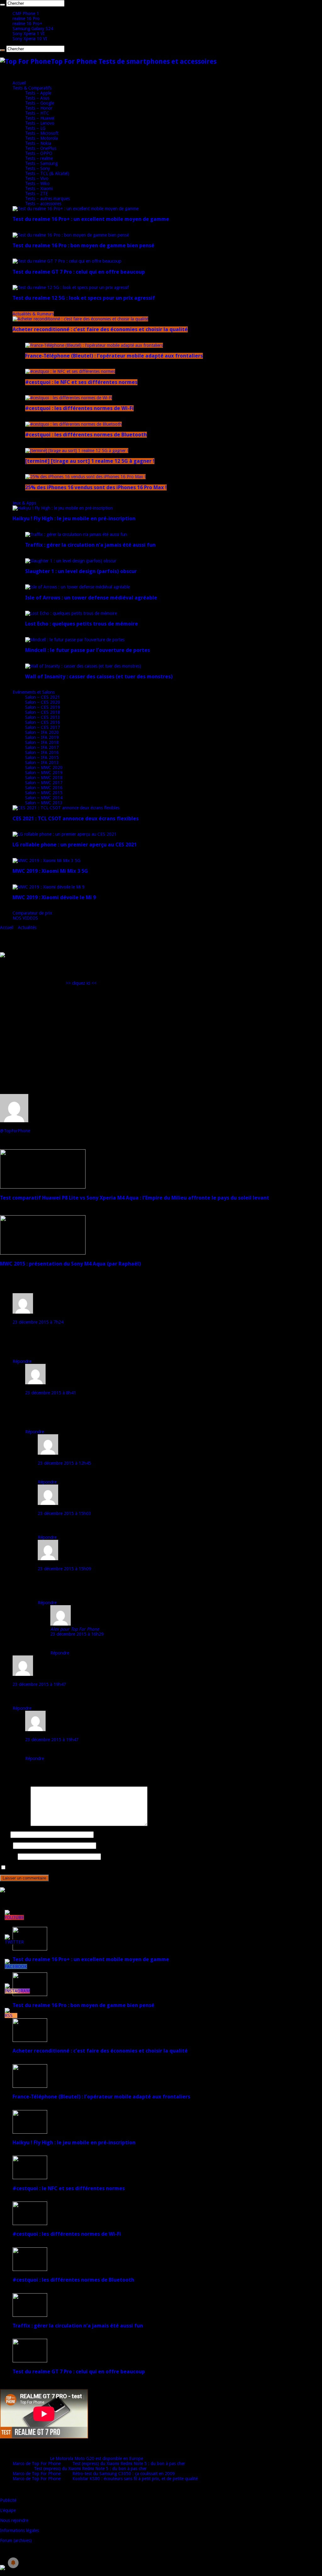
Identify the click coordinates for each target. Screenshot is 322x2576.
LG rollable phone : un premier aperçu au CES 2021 (75, 845)
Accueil (19, 83)
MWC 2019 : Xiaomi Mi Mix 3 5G (50, 871)
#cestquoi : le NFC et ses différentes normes (81, 382)
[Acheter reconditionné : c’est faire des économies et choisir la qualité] (80, 319)
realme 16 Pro (26, 19)
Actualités (27, 927)
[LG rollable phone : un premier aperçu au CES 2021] (65, 834)
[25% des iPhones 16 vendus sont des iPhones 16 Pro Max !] (85, 477)
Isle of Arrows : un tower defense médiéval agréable (91, 598)
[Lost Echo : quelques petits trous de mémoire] (71, 613)
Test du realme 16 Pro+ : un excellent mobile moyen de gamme (91, 219)
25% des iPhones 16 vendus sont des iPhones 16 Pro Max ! (96, 487)
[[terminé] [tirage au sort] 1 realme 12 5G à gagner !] (77, 451)
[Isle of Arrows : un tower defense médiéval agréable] (78, 587)
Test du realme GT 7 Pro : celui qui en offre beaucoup (79, 272)
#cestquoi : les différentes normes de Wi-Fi (79, 408)
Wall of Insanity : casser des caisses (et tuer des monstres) (99, 677)
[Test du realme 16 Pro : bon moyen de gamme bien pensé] (71, 235)
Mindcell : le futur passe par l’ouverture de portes (88, 650)
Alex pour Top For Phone (75, 1629)
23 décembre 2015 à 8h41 (51, 1393)
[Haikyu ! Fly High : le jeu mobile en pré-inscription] (63, 508)
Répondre (22, 1361)
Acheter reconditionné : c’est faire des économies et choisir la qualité (100, 329)
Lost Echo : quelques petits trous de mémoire (82, 624)
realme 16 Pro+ (27, 24)
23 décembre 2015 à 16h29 (77, 1634)
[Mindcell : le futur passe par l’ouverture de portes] (75, 640)
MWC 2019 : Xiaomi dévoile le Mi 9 (54, 897)
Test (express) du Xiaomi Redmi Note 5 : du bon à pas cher (129, 2464)
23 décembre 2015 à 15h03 (64, 1513)
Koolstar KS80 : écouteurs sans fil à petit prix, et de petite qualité (135, 2479)
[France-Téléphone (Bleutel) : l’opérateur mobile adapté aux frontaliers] (94, 345)
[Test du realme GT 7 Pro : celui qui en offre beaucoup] (67, 261)
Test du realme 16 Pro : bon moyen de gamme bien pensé (83, 246)
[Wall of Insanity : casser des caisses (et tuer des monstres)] (83, 666)
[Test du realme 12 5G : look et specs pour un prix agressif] (71, 287)
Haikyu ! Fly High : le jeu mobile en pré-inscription (74, 519)
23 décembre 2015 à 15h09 (64, 1569)
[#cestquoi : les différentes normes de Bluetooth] (73, 424)
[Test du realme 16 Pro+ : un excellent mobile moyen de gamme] (76, 209)
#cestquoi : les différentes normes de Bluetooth (86, 435)
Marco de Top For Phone (37, 2464)
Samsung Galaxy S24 (33, 29)
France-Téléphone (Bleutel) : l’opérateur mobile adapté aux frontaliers (114, 356)
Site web (8, 1857)
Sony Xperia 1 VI (29, 34)
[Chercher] (3, 5)
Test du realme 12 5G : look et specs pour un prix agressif (84, 298)
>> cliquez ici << (81, 983)
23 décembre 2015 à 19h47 (39, 1684)
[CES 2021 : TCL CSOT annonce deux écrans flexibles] (66, 808)
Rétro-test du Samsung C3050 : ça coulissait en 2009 (124, 2474)
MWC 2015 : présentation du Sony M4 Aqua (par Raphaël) (70, 1264)
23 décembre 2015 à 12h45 (64, 1463)
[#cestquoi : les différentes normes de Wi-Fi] (69, 398)
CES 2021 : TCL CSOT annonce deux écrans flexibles (76, 819)
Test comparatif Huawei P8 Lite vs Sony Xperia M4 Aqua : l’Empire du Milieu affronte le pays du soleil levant (135, 1198)
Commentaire (15, 1824)
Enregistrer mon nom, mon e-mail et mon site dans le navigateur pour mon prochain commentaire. (102, 1868)
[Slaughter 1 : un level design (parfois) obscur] (71, 561)
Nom (5, 1835)
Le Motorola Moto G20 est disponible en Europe (97, 2458)
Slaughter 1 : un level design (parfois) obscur (81, 571)
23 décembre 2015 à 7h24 (38, 1322)
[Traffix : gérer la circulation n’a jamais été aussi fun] (76, 534)
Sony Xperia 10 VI (30, 39)
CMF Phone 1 (26, 14)
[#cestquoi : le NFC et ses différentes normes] (70, 371)
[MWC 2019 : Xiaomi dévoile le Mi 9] (49, 887)
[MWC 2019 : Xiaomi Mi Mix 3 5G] (47, 861)
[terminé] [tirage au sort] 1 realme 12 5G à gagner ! (90, 461)
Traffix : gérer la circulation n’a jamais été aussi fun (90, 545)
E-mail (6, 1846)
